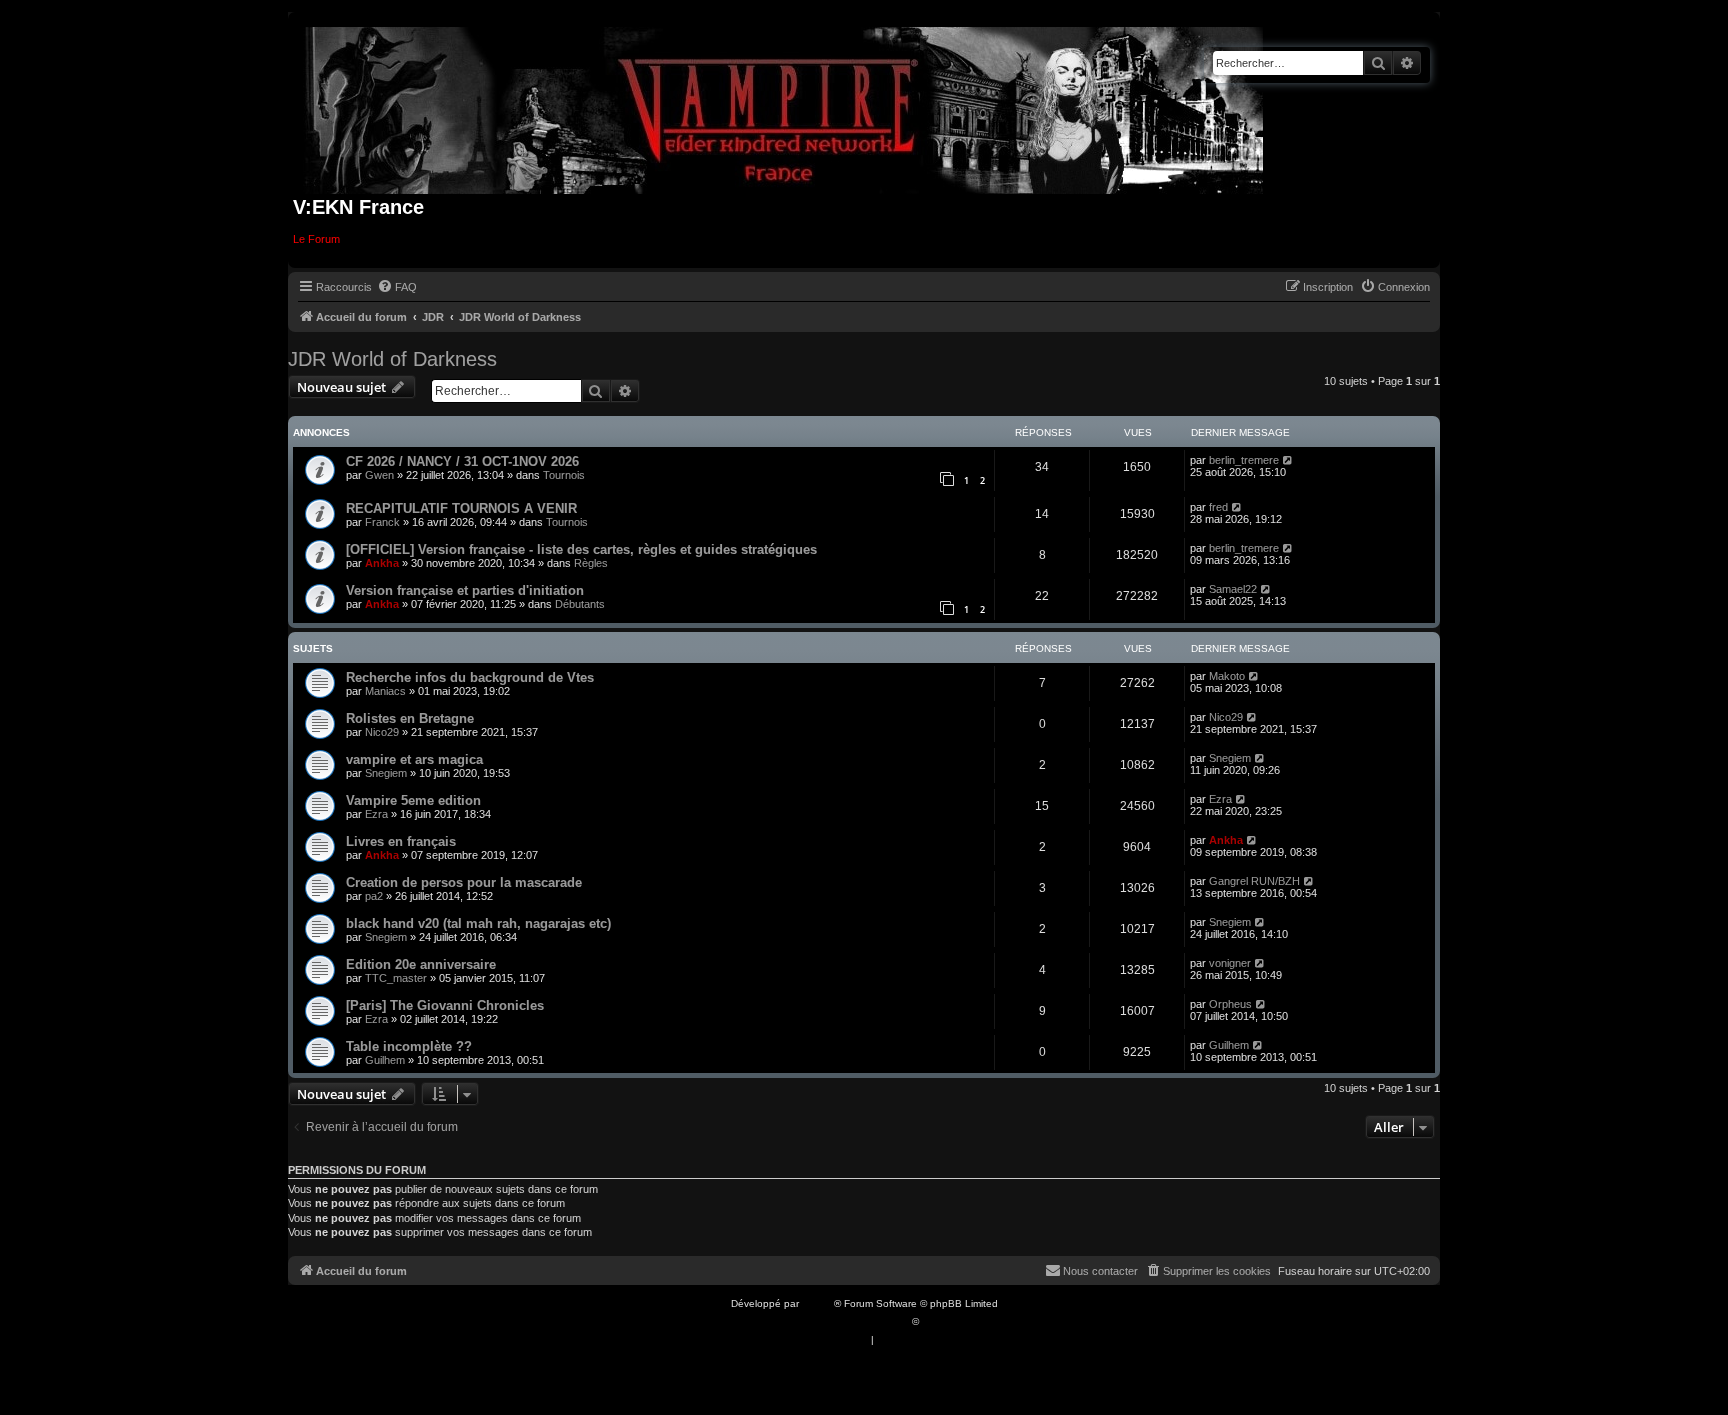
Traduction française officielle (842, 1321)
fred (1218, 507)
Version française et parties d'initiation (465, 590)
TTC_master (396, 978)
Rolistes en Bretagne (410, 718)
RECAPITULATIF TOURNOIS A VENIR (461, 508)
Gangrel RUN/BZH (1254, 881)
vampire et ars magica (414, 759)
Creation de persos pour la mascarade (464, 882)
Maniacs (385, 691)
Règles (591, 563)
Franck (382, 522)
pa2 (374, 896)
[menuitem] (397, 287)
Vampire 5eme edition (413, 800)
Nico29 (382, 732)
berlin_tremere (1244, 460)
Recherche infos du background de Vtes (470, 677)
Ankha (382, 563)
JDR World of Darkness (392, 359)
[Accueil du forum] (784, 106)
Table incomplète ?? (409, 1046)
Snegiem (386, 773)
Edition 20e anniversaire (421, 964)
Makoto (1227, 676)
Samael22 (1233, 589)
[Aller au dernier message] (1288, 460)
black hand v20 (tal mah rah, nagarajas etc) (478, 923)
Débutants (580, 604)
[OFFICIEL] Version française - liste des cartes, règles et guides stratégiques (581, 549)
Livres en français (401, 841)
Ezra (376, 814)
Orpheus (1230, 1004)
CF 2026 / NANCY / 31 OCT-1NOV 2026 (462, 461)
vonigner (1230, 963)
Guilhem (385, 1060)
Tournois (564, 475)
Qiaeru (937, 1321)
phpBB (818, 1303)
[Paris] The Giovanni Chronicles (445, 1005)
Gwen (379, 475)
